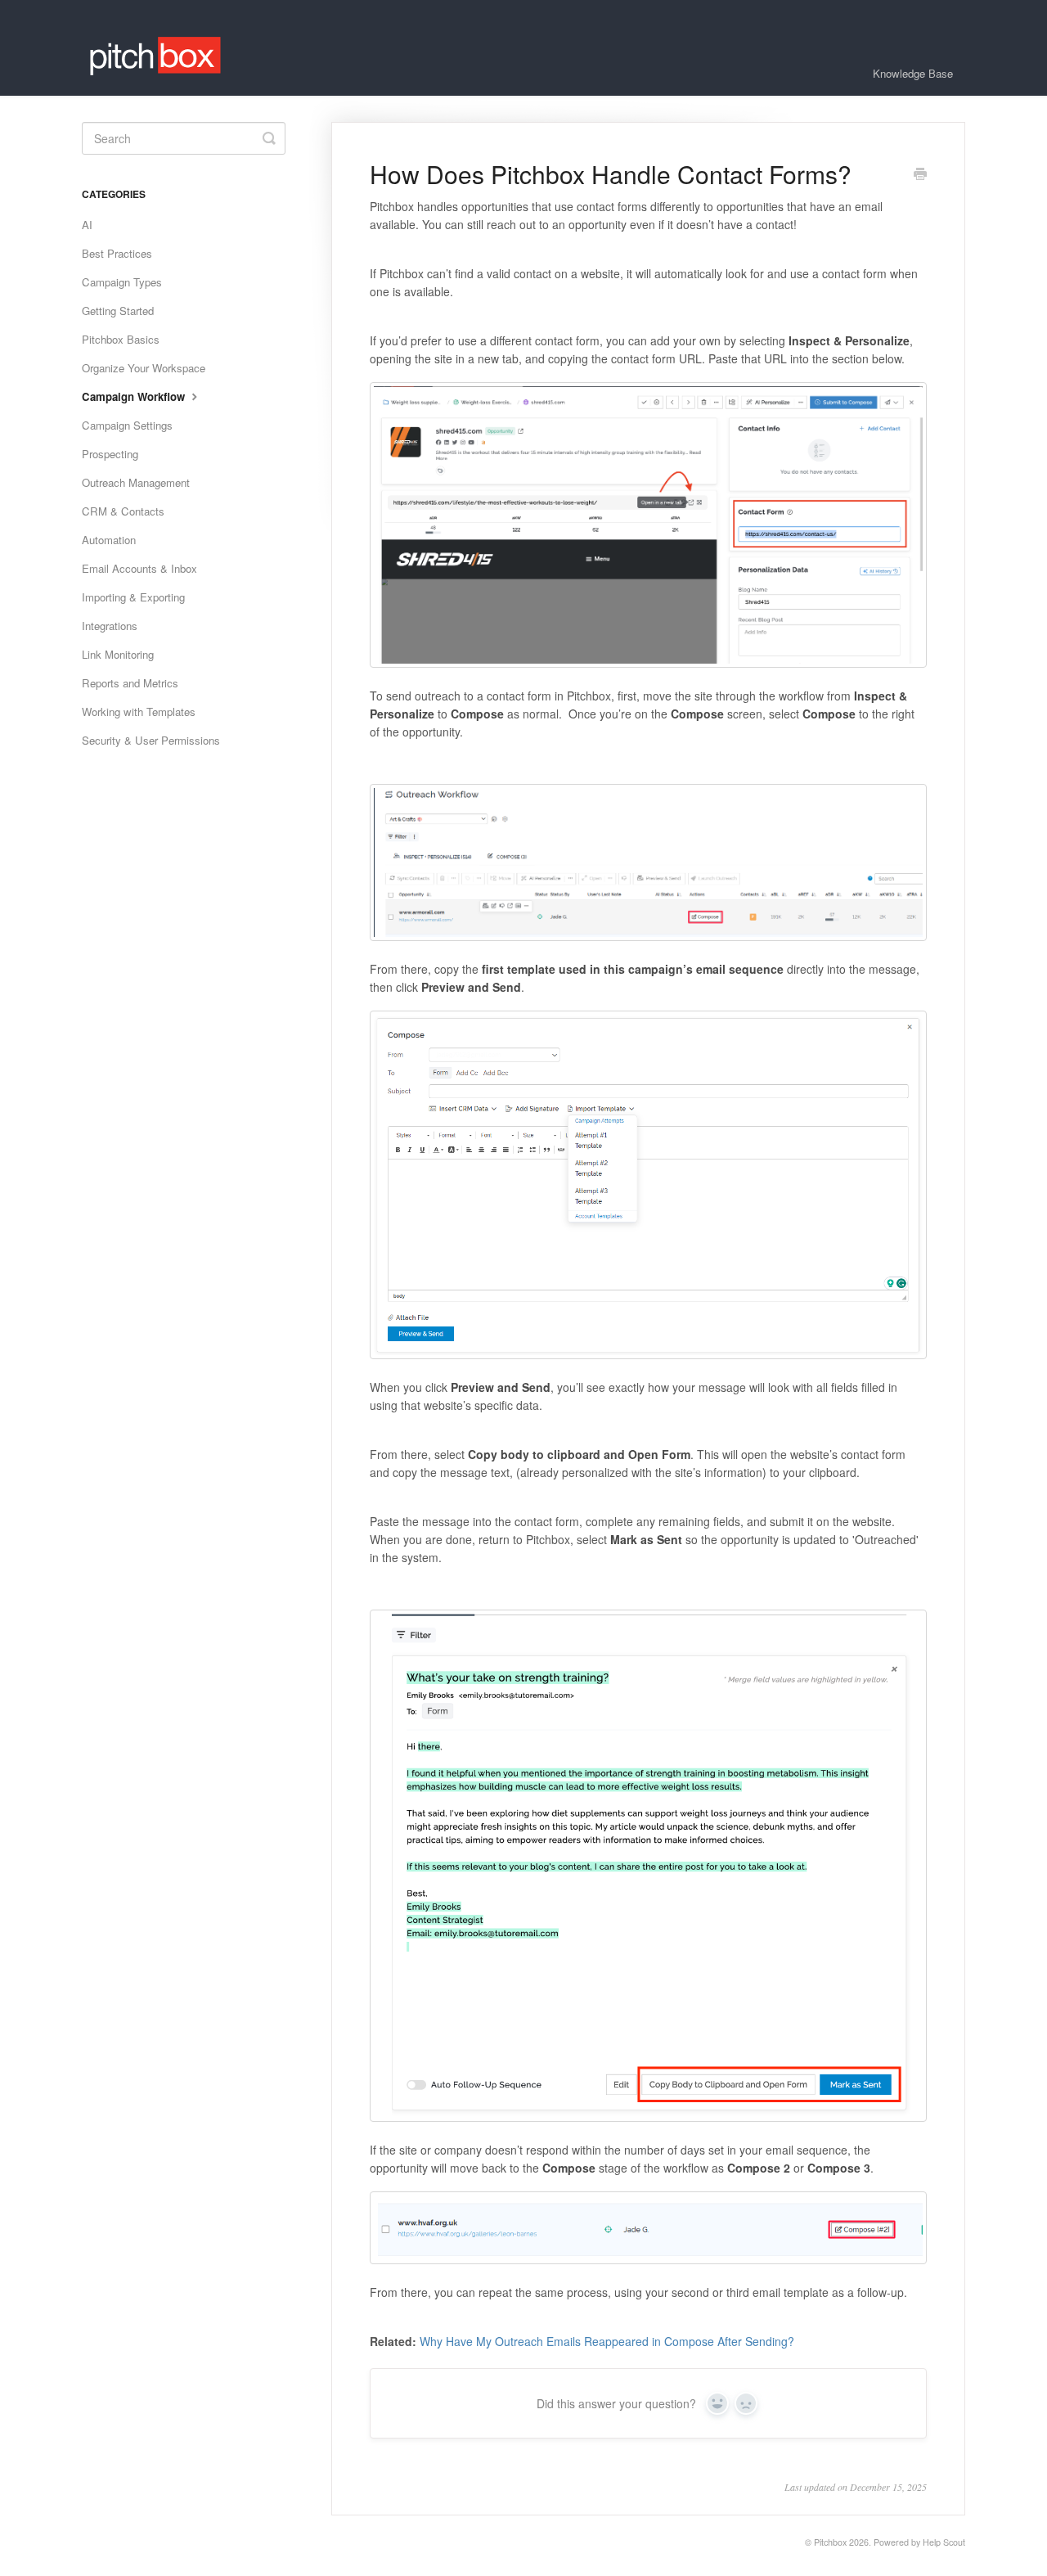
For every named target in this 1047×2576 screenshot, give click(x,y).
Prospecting (110, 454)
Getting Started (118, 311)
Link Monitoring (118, 654)
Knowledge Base (913, 73)
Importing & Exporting (133, 597)
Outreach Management (136, 482)
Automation (109, 540)
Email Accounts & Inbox (139, 568)
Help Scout (944, 2542)
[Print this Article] (920, 175)
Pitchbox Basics (121, 339)
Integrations (110, 626)
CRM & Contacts (123, 511)
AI (87, 225)
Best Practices (117, 253)
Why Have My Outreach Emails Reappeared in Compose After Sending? (607, 2341)
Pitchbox (830, 2542)
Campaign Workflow (135, 396)
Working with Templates (139, 712)
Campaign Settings (127, 425)
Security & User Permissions (151, 740)
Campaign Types (122, 282)
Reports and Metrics (130, 683)
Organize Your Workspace (144, 368)
